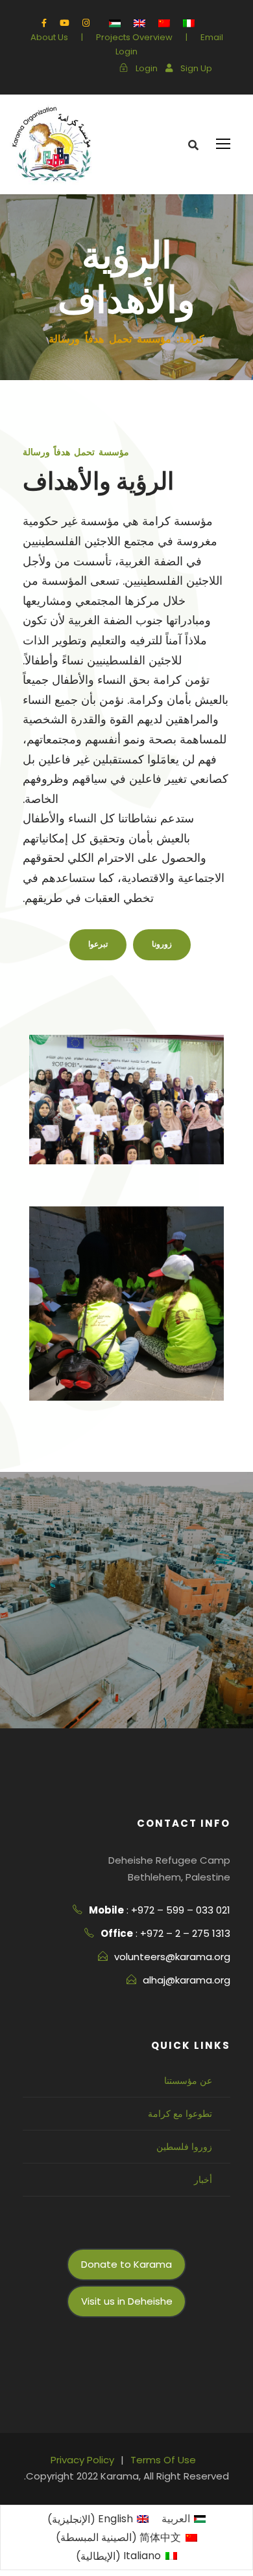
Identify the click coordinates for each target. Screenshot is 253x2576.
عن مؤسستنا (188, 2081)
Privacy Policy (82, 2460)
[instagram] (86, 23)
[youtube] (65, 23)
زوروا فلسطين (184, 2147)
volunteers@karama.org (172, 1957)
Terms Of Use (163, 2460)
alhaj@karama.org (187, 1980)
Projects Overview (134, 37)
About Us (49, 37)
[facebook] (44, 23)
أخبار (203, 2180)
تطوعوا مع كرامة (180, 2114)
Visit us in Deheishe (127, 2301)
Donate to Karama (126, 2264)
